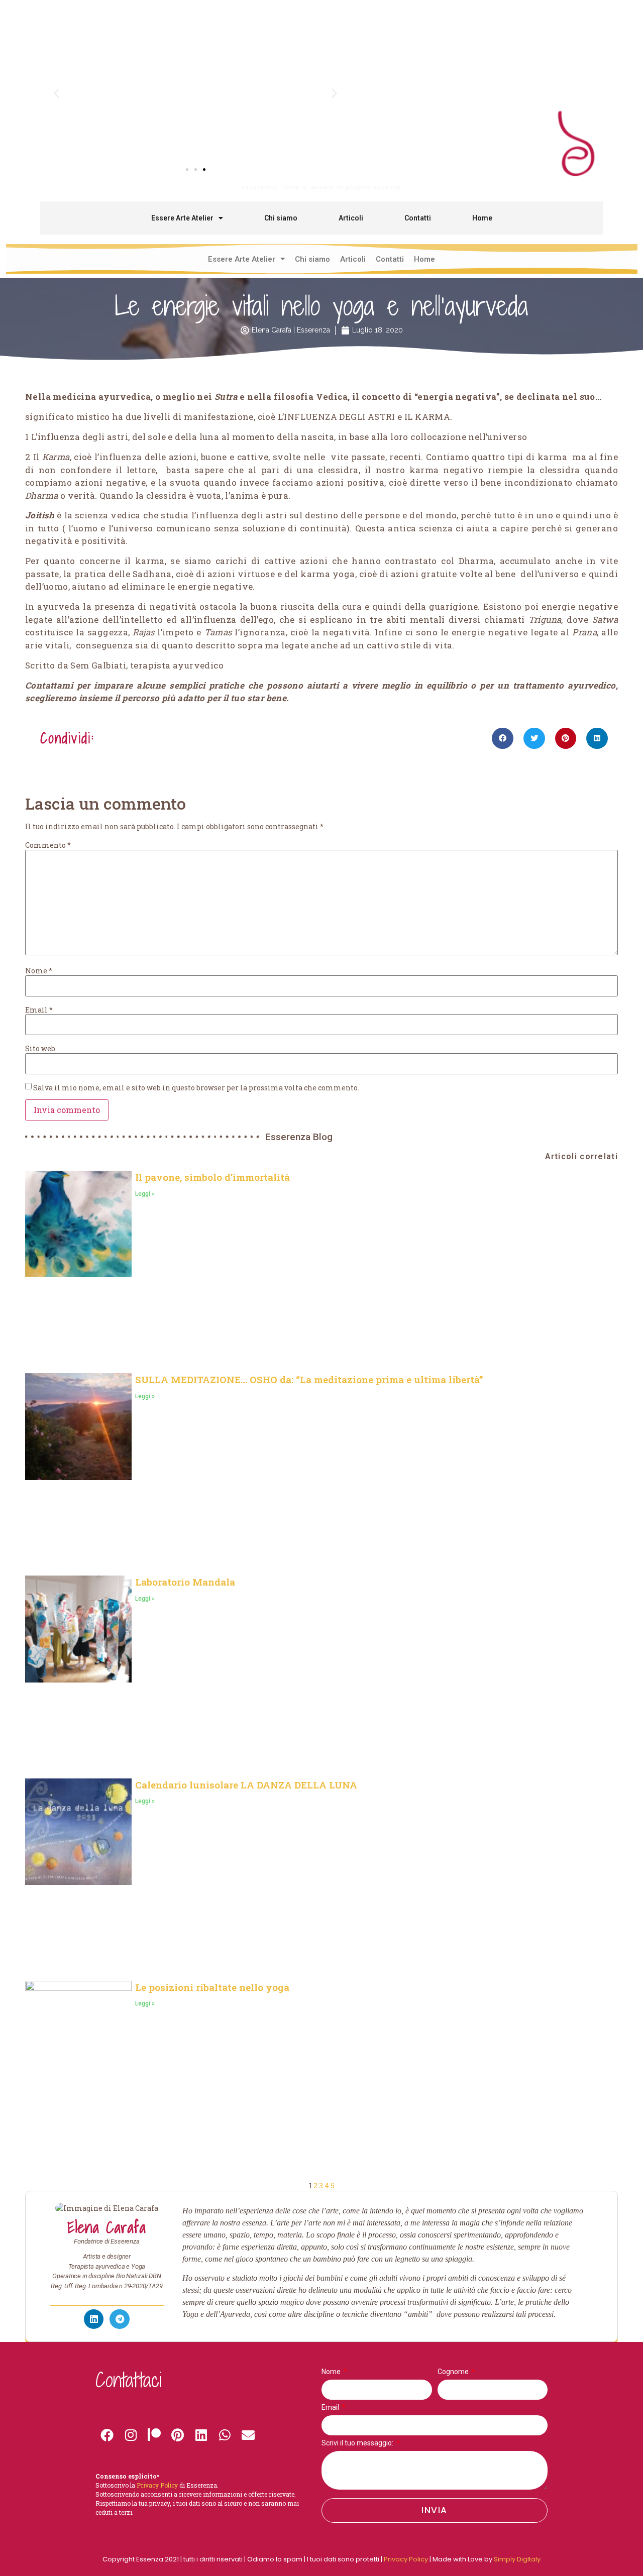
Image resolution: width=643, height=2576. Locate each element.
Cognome (454, 2372)
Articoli (351, 218)
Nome (39, 971)
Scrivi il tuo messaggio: (358, 2443)
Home (482, 218)
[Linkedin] (201, 2435)
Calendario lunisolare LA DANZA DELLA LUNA (246, 1785)
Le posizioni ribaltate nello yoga (212, 1987)
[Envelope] (248, 2435)
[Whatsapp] (225, 2435)
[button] (57, 93)
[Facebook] (107, 2435)
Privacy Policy (406, 2559)
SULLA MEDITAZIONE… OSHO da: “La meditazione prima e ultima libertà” (309, 1379)
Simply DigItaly (517, 2559)
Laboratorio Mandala (185, 1582)
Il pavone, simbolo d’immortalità (212, 1177)
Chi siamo (281, 218)
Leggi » (145, 1194)
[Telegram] (120, 2319)
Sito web (40, 1049)
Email (39, 1010)
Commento (48, 845)
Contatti (418, 218)
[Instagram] (131, 2435)
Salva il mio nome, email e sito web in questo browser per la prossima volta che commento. (196, 1088)
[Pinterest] (178, 2435)
